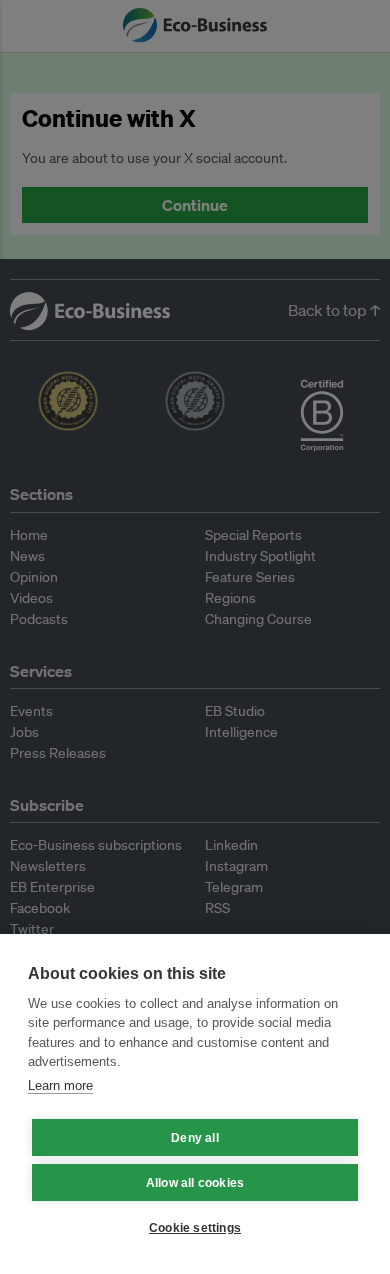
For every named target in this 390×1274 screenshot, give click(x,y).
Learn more (60, 1085)
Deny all (195, 1138)
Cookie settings (195, 1228)
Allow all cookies (195, 1183)
